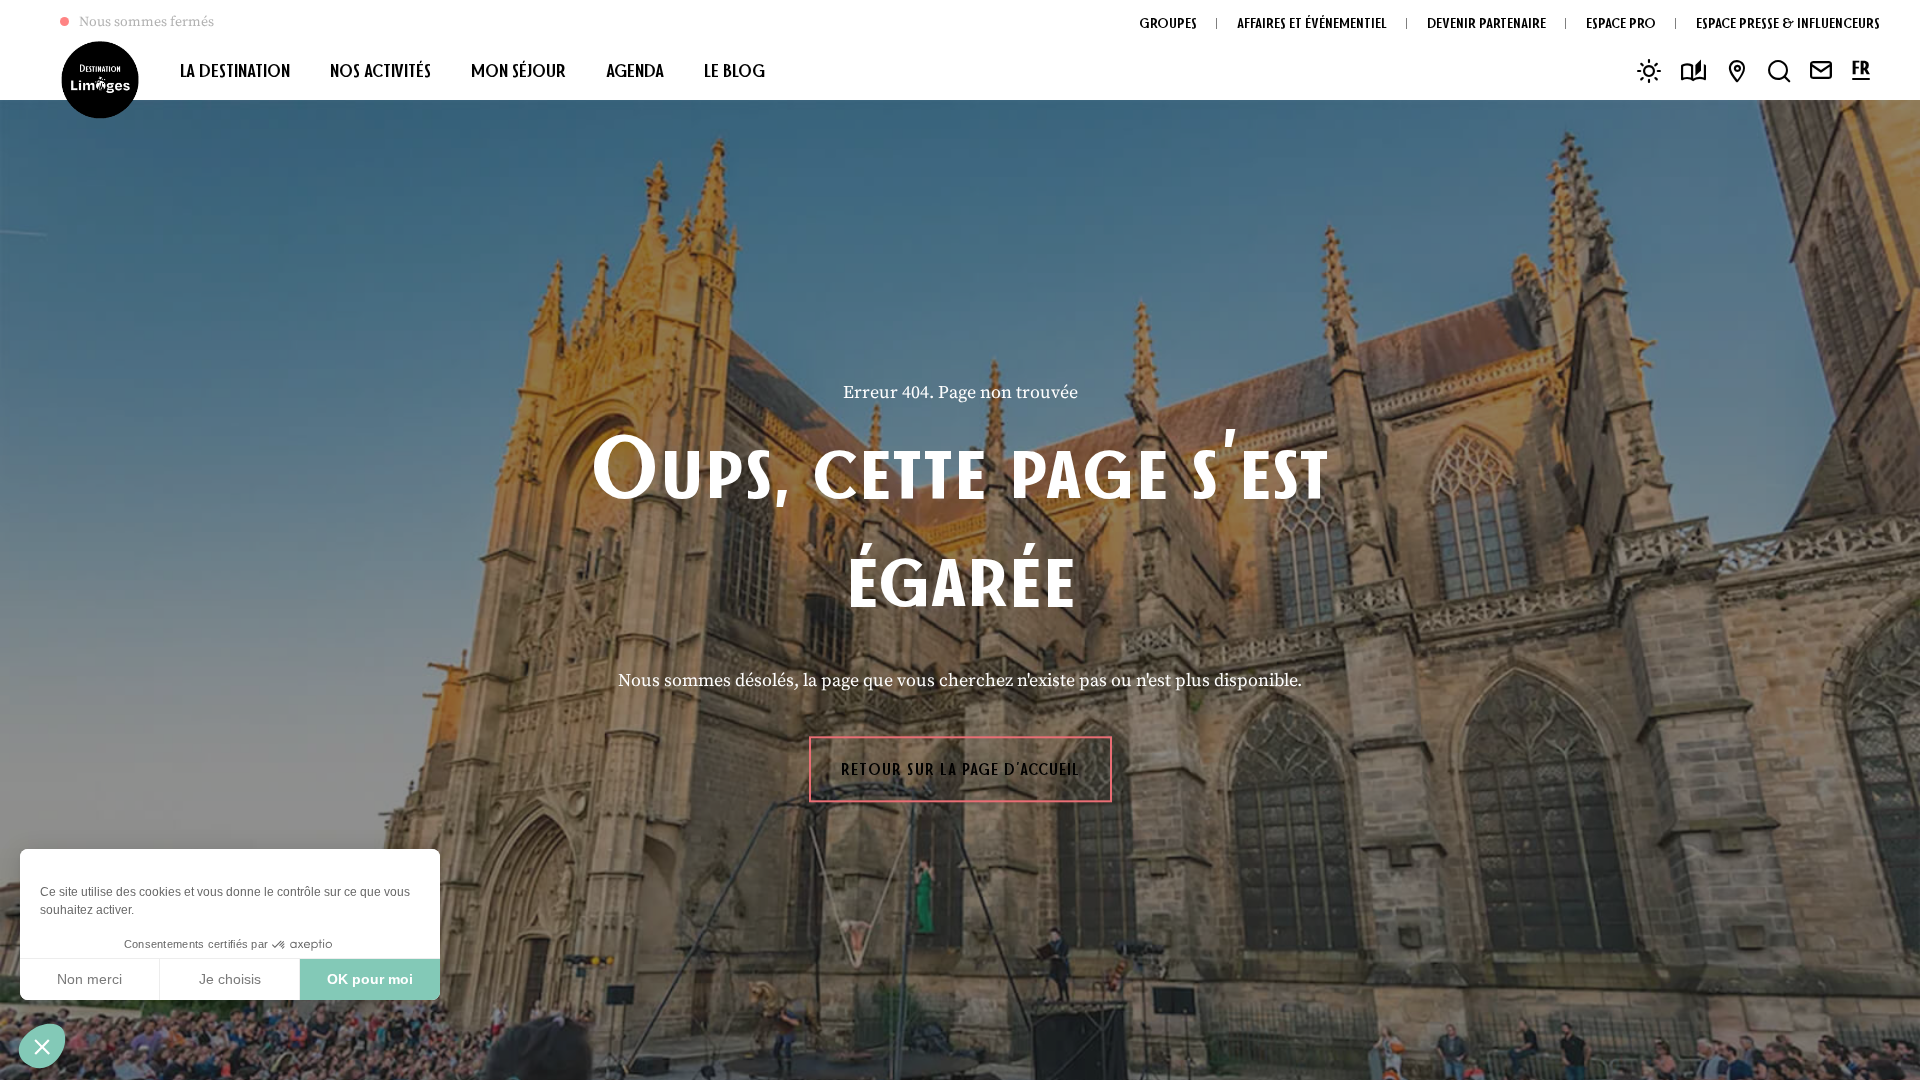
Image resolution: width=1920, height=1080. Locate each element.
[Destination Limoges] (100, 80)
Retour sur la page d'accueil (960, 769)
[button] (42, 1046)
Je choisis (230, 979)
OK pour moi (370, 979)
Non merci (89, 979)
